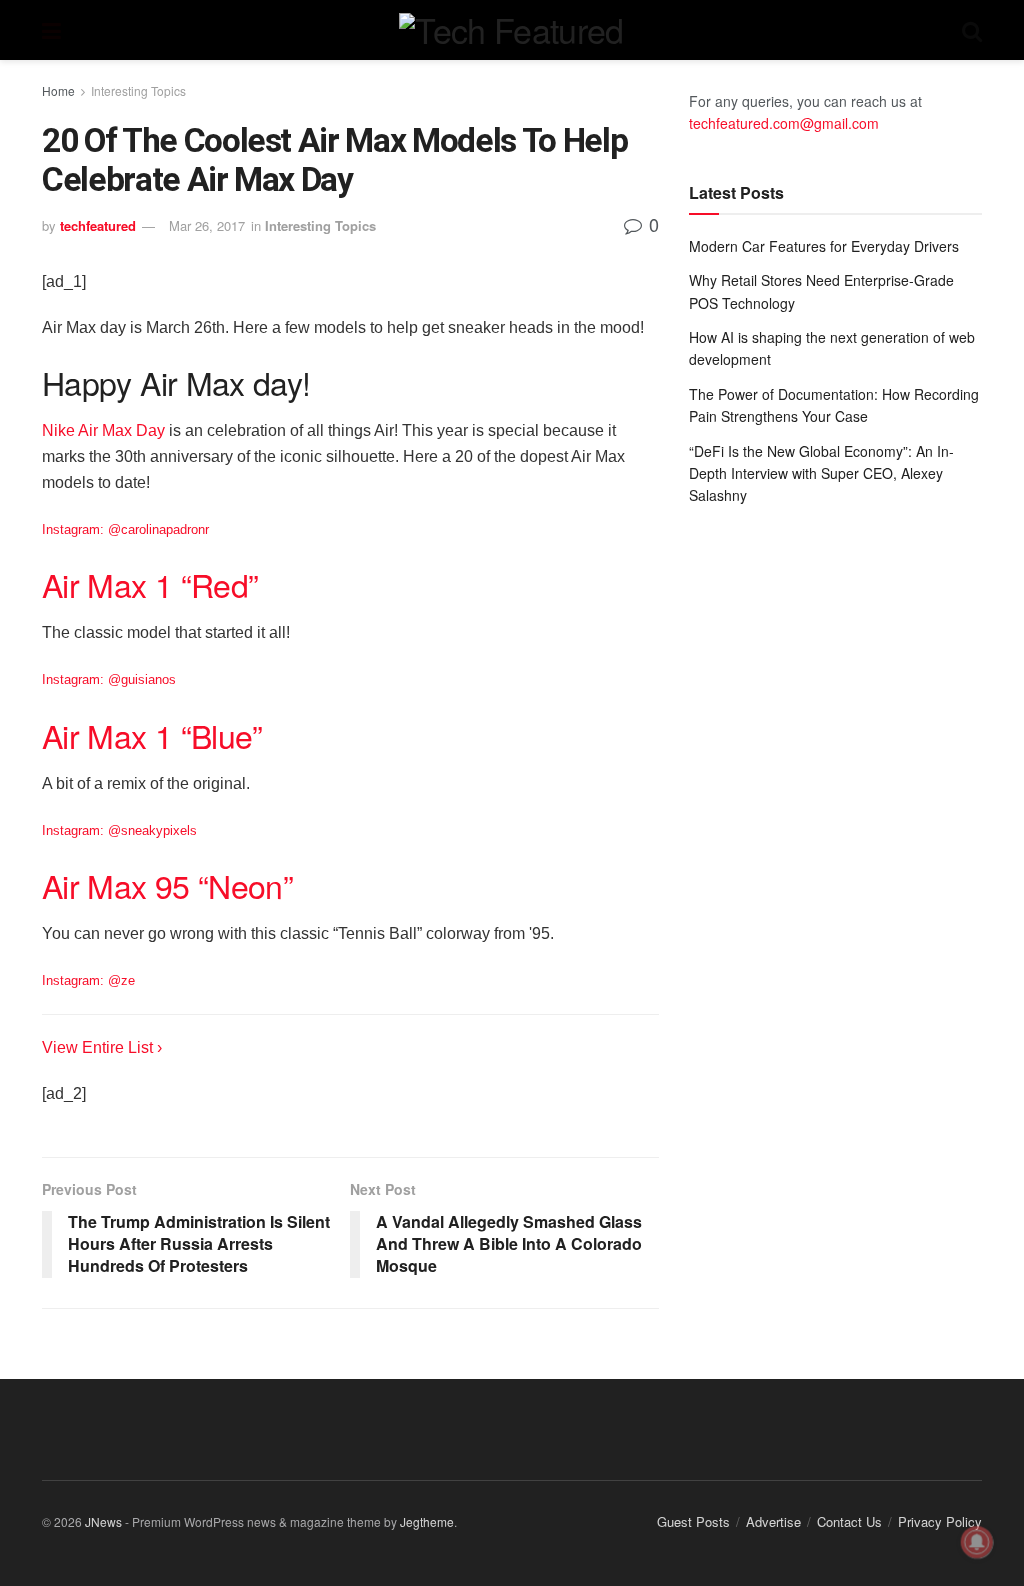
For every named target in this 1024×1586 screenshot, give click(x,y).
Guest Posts (693, 1521)
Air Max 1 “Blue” (152, 735)
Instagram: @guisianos (109, 679)
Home (58, 90)
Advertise (773, 1521)
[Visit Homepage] (511, 30)
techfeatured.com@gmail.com (784, 123)
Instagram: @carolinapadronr (125, 529)
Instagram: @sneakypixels (119, 830)
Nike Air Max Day (103, 430)
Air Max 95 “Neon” (167, 885)
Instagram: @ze (88, 980)
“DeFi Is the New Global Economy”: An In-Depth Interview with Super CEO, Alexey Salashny (821, 473)
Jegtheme (427, 1521)
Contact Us (849, 1521)
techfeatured (98, 225)
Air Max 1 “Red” (150, 584)
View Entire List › (102, 1047)
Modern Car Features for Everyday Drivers (824, 246)
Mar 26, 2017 (207, 225)
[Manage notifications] (977, 1542)
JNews (103, 1521)
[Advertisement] (835, 672)
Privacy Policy (940, 1521)
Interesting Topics (138, 90)
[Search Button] (972, 30)
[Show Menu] (51, 30)
